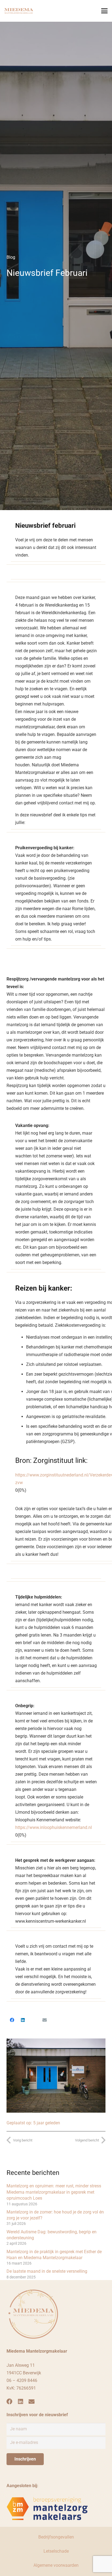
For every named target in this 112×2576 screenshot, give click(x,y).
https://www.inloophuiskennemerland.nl (54, 1827)
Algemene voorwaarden (56, 2565)
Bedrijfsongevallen (56, 2537)
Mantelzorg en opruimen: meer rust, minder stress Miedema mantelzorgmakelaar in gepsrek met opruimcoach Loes (54, 2192)
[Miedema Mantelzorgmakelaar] (19, 11)
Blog (11, 257)
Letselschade (56, 2551)
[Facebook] (12, 2020)
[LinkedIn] (23, 2020)
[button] (104, 11)
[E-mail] (45, 2020)
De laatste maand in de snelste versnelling (47, 2271)
